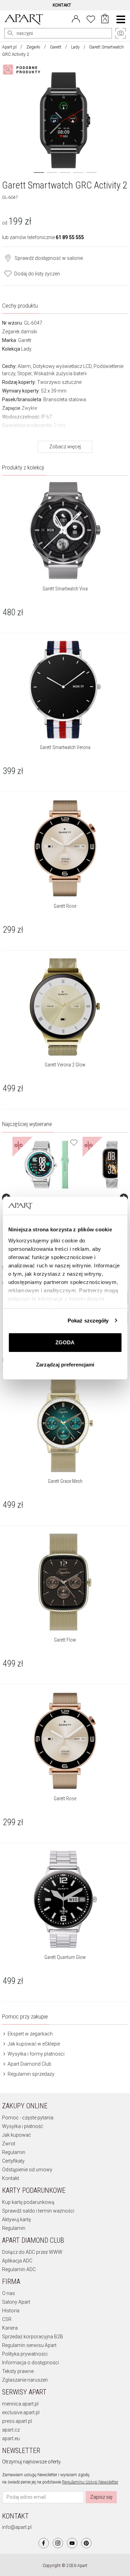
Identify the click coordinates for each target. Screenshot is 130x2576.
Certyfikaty (13, 2161)
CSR (7, 2319)
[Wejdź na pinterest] (86, 2543)
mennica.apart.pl (20, 2404)
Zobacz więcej (65, 447)
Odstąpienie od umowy (27, 2170)
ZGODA (65, 1342)
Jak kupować (16, 2135)
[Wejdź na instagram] (58, 2543)
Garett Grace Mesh (65, 1481)
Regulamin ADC (19, 2269)
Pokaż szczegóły (88, 1321)
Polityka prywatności (25, 2354)
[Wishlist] (91, 18)
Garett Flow (65, 1640)
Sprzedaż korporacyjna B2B (33, 2337)
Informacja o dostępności (31, 2363)
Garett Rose (65, 906)
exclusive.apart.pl (21, 2412)
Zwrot (9, 2144)
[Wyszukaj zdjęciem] (23, 70)
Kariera (10, 2328)
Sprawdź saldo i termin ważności (38, 2211)
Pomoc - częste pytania (28, 2118)
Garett (56, 47)
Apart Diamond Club (29, 2064)
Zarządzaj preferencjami (65, 1365)
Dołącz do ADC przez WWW (32, 2252)
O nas (8, 2293)
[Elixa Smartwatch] (47, 1165)
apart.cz (11, 2430)
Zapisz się (101, 2497)
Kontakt (11, 2178)
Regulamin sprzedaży (31, 2074)
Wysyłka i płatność (23, 2126)
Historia (11, 2311)
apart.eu (11, 2438)
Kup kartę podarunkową (28, 2202)
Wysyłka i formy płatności (36, 2054)
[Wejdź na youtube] (72, 2543)
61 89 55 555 (70, 237)
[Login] (76, 18)
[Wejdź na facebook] (44, 2543)
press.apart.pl (17, 2421)
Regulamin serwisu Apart (29, 2345)
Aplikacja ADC (17, 2261)
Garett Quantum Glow (65, 1957)
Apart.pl (9, 47)
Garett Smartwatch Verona (65, 747)
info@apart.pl (17, 2527)
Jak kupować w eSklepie (33, 2044)
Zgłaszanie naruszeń (25, 2380)
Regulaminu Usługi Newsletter (90, 2482)
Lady (75, 47)
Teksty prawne (18, 2371)
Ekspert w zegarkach (30, 2034)
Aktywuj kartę (16, 2219)
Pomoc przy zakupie (25, 2016)
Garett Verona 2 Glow (65, 1065)
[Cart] (105, 19)
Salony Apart (16, 2302)
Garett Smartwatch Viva (65, 589)
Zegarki (33, 47)
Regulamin (14, 2152)
